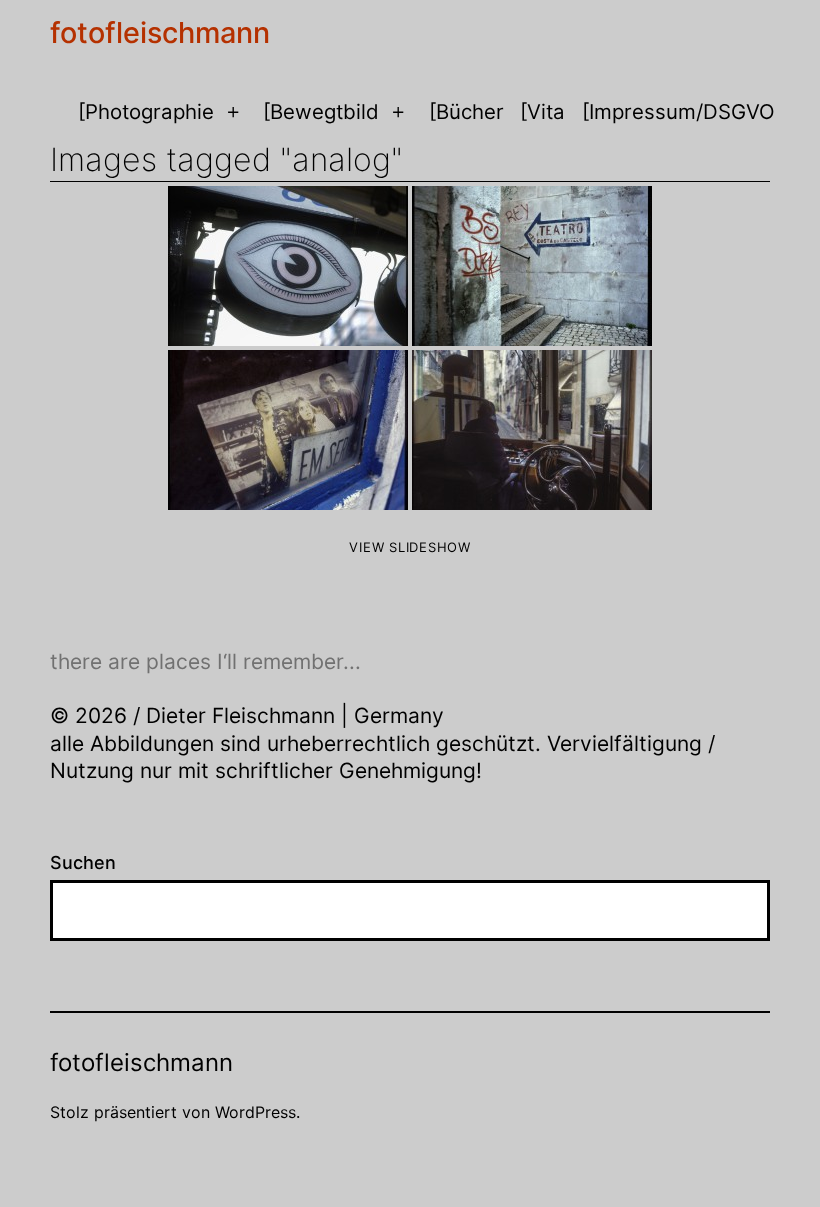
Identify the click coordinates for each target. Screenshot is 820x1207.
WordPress (255, 1112)
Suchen (83, 862)
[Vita (542, 111)
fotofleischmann (160, 32)
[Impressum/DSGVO (678, 111)
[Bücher (466, 111)
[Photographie (146, 111)
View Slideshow (410, 547)
